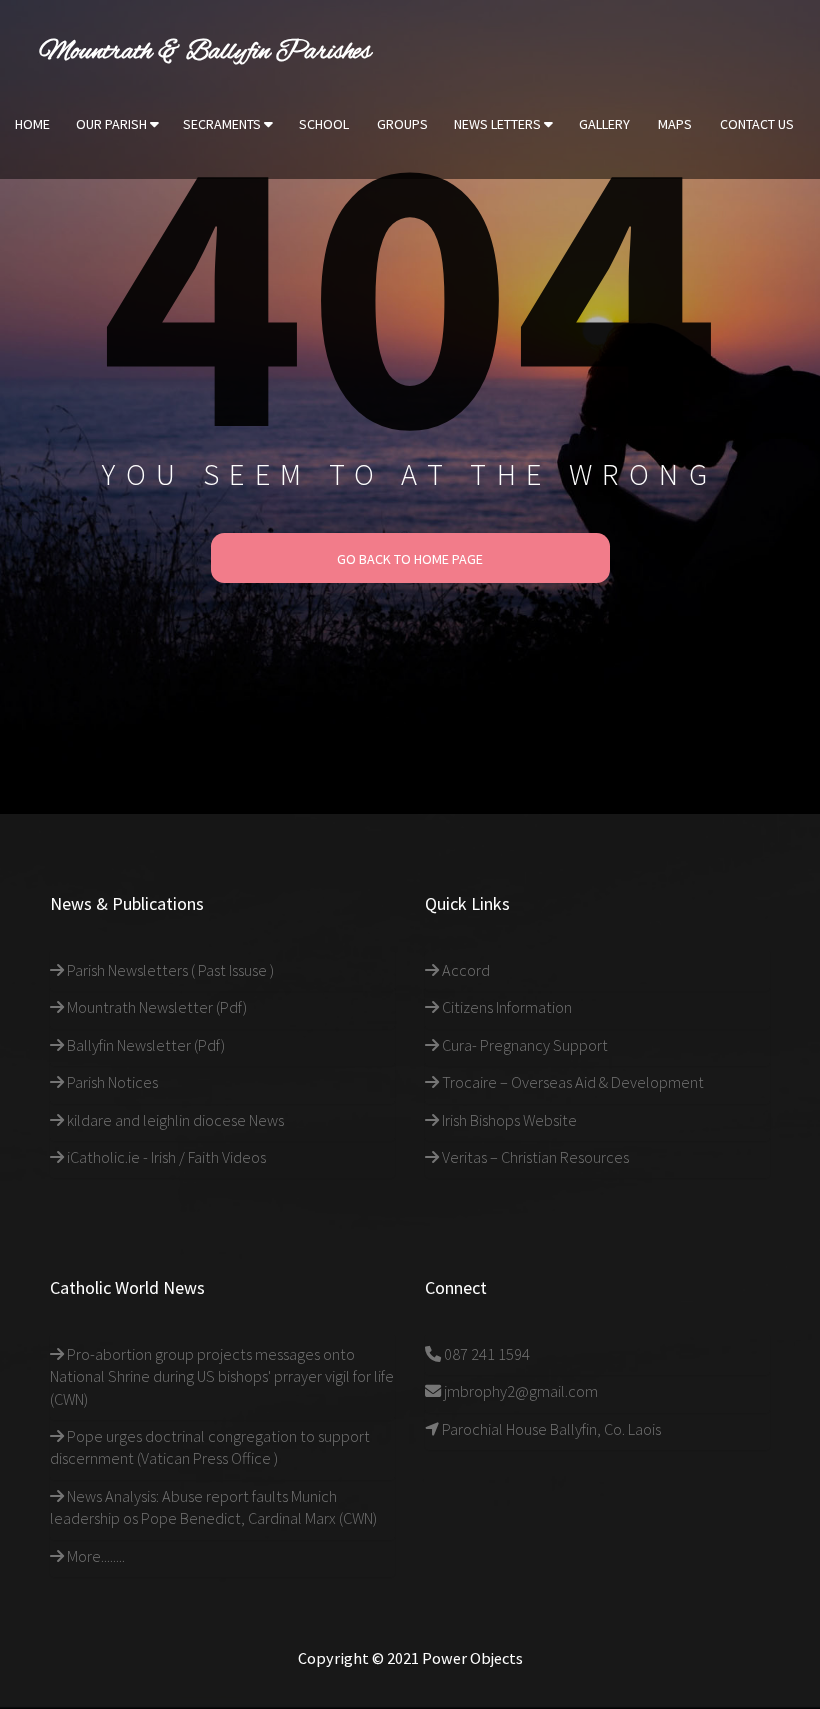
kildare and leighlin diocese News (174, 1120)
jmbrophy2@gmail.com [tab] (519, 1391)
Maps (675, 124)
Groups (402, 124)
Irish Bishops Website (508, 1120)
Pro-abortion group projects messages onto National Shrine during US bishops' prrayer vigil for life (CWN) (222, 1376)
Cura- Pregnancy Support (523, 1045)
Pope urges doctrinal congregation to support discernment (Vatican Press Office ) (210, 1447)
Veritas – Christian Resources (534, 1157)
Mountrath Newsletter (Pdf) (155, 1007)
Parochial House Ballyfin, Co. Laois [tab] (550, 1429)
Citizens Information (505, 1007)
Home (32, 124)
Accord (464, 970)
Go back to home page (410, 559)
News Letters (499, 124)
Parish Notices (111, 1082)
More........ (94, 1556)
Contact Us (757, 124)
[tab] (222, 970)
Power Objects (472, 1658)
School (324, 124)
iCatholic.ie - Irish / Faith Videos (165, 1157)
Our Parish (113, 124)
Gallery (604, 124)
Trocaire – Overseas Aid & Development (571, 1082)
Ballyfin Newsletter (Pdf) (144, 1045)
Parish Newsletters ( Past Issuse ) (169, 970)
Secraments (223, 124)
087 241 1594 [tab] (485, 1354)
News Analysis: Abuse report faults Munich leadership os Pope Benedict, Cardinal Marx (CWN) (213, 1507)
